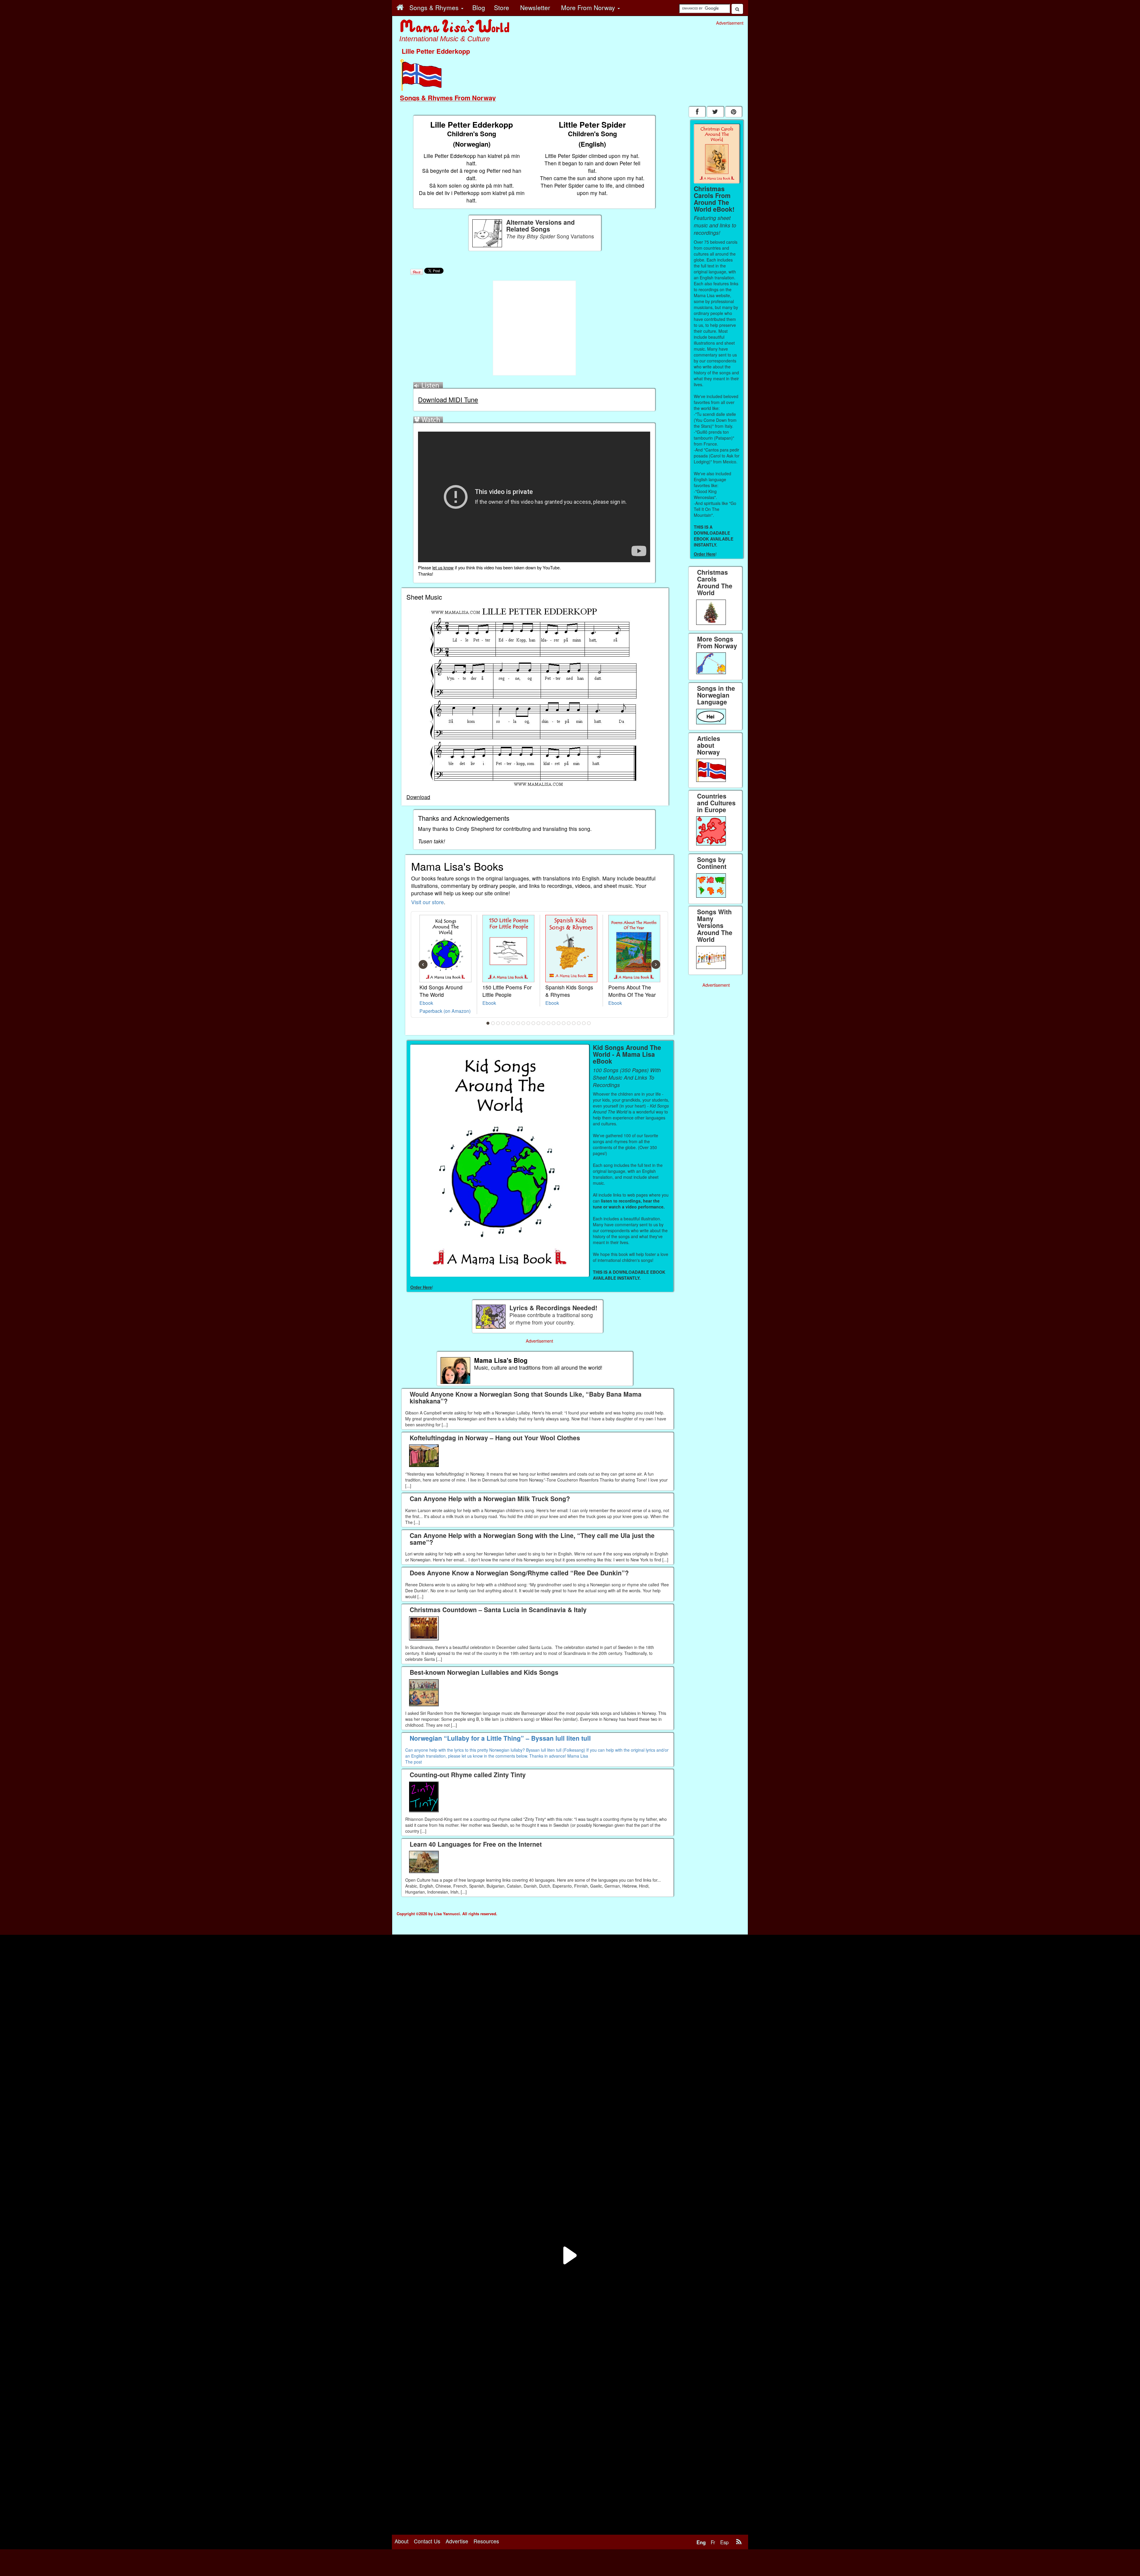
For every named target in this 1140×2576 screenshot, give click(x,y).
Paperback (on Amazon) (445, 1011)
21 (589, 1023)
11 (539, 1023)
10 (533, 1023)
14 (554, 1023)
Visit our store (427, 902)
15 (559, 1023)
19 (579, 1023)
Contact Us (427, 2541)
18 (574, 1023)
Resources (486, 2541)
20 (584, 1023)
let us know (443, 567)
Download (418, 797)
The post (414, 1762)
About (402, 2541)
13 (549, 1023)
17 (569, 1023)
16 (564, 1023)
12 (544, 1023)
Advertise (457, 2541)
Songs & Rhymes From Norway (448, 98)
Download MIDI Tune (448, 399)
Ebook (426, 1003)
